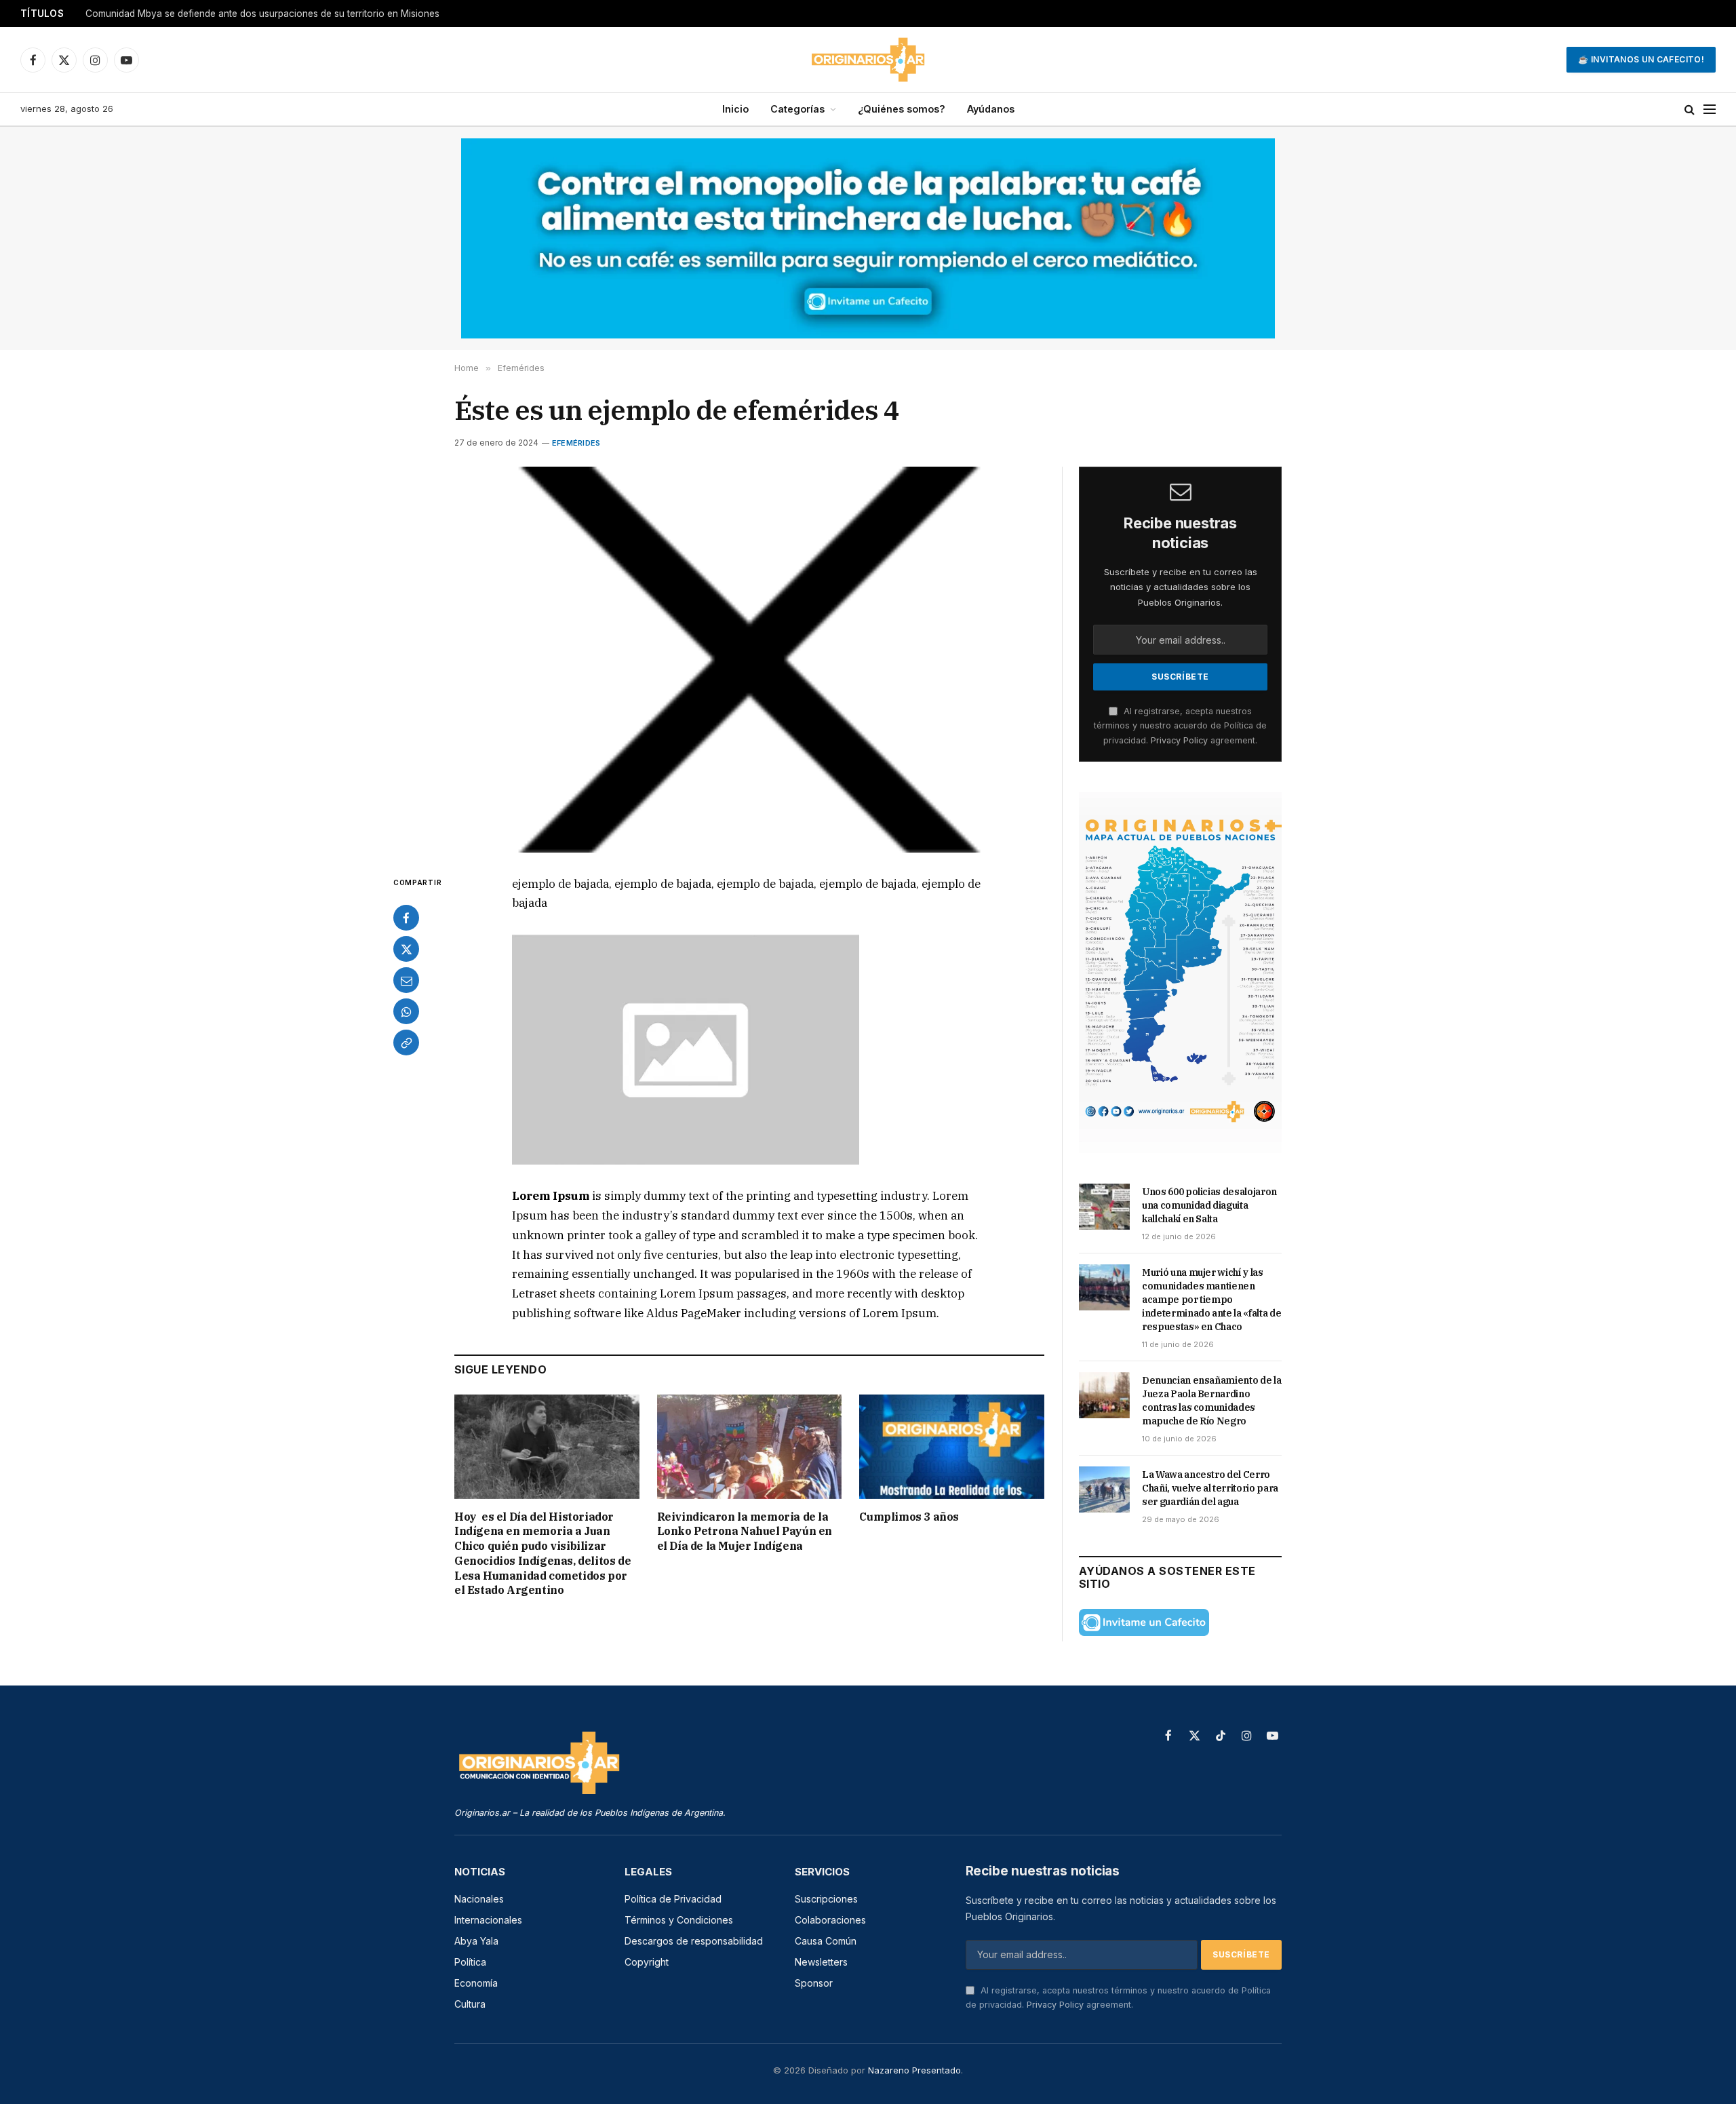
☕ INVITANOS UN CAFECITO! (1641, 59)
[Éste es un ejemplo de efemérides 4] (749, 660)
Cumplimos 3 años (909, 1517)
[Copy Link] (406, 1043)
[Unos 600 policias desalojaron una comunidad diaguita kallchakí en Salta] (1104, 1207)
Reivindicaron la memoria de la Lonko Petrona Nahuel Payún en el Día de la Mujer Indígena (745, 1532)
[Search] (1690, 110)
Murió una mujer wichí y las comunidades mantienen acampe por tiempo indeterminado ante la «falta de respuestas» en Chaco (1211, 1300)
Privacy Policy (1179, 740)
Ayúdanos (991, 109)
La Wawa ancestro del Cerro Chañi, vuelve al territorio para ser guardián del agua (1210, 1488)
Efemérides (576, 443)
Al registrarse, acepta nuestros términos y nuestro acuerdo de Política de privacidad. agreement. (1180, 726)
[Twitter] (406, 949)
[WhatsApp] (406, 1011)
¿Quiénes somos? (902, 109)
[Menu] (1710, 110)
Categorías (797, 109)
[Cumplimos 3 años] (952, 1446)
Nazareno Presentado (914, 2070)
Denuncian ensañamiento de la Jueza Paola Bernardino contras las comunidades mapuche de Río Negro (1211, 1401)
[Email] (406, 980)
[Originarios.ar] (868, 60)
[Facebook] (406, 918)
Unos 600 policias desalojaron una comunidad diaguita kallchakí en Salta (245, 14)
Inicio (735, 109)
